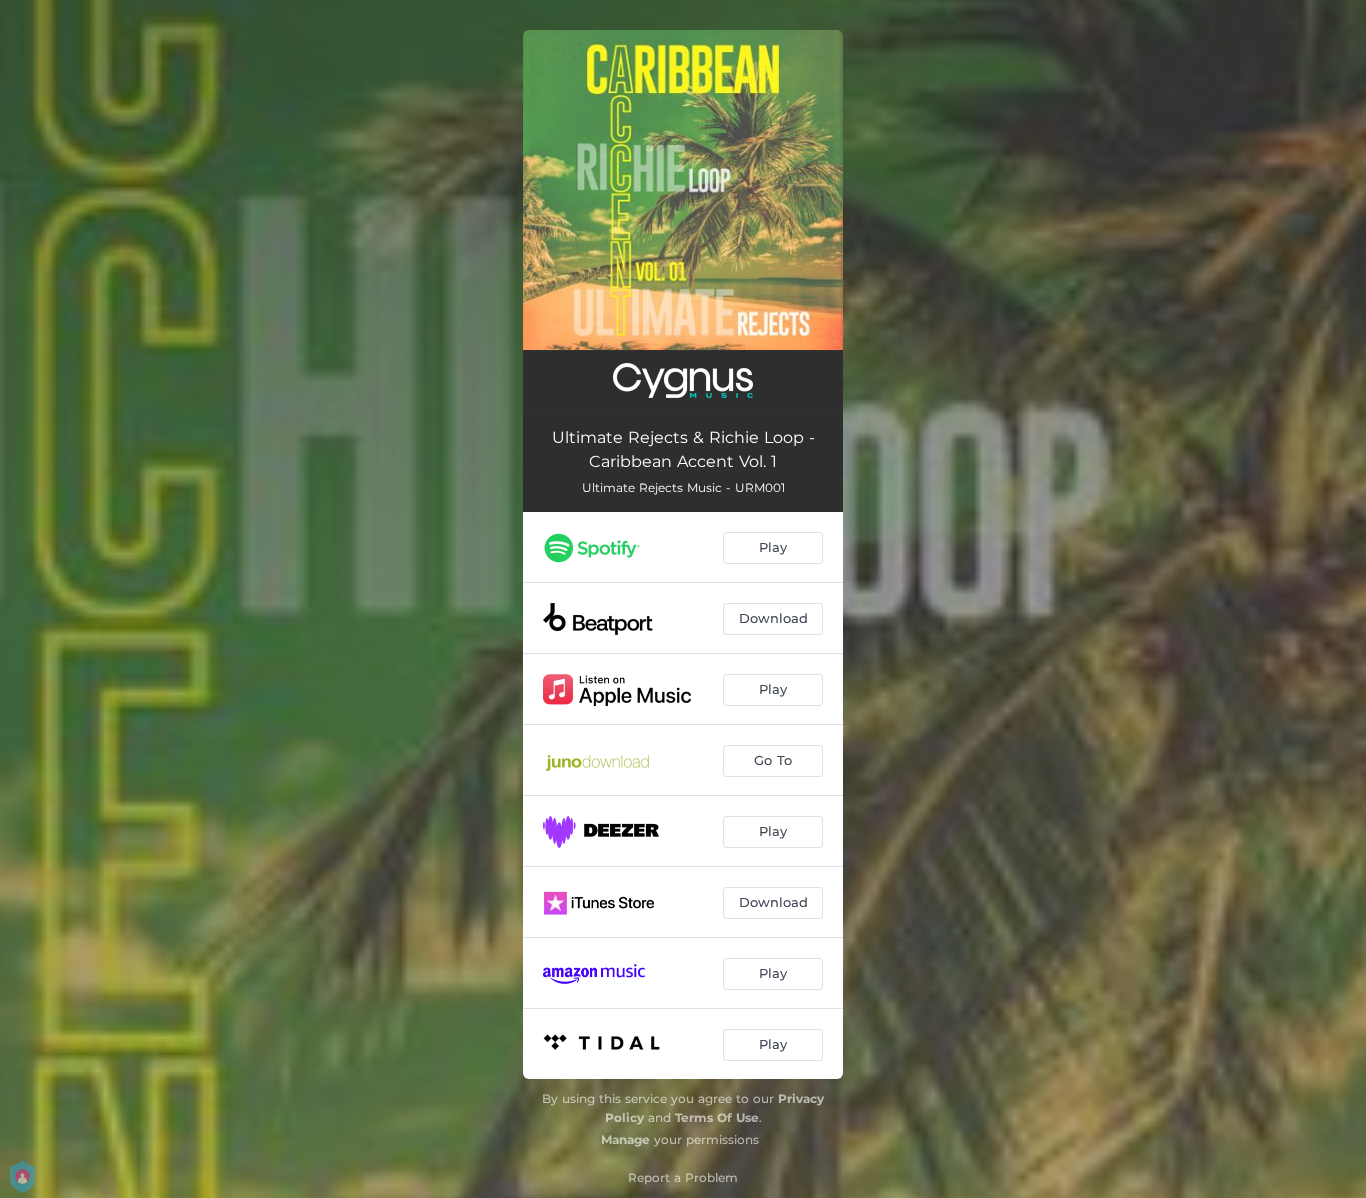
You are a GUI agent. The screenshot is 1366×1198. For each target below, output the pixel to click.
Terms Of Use (717, 1117)
